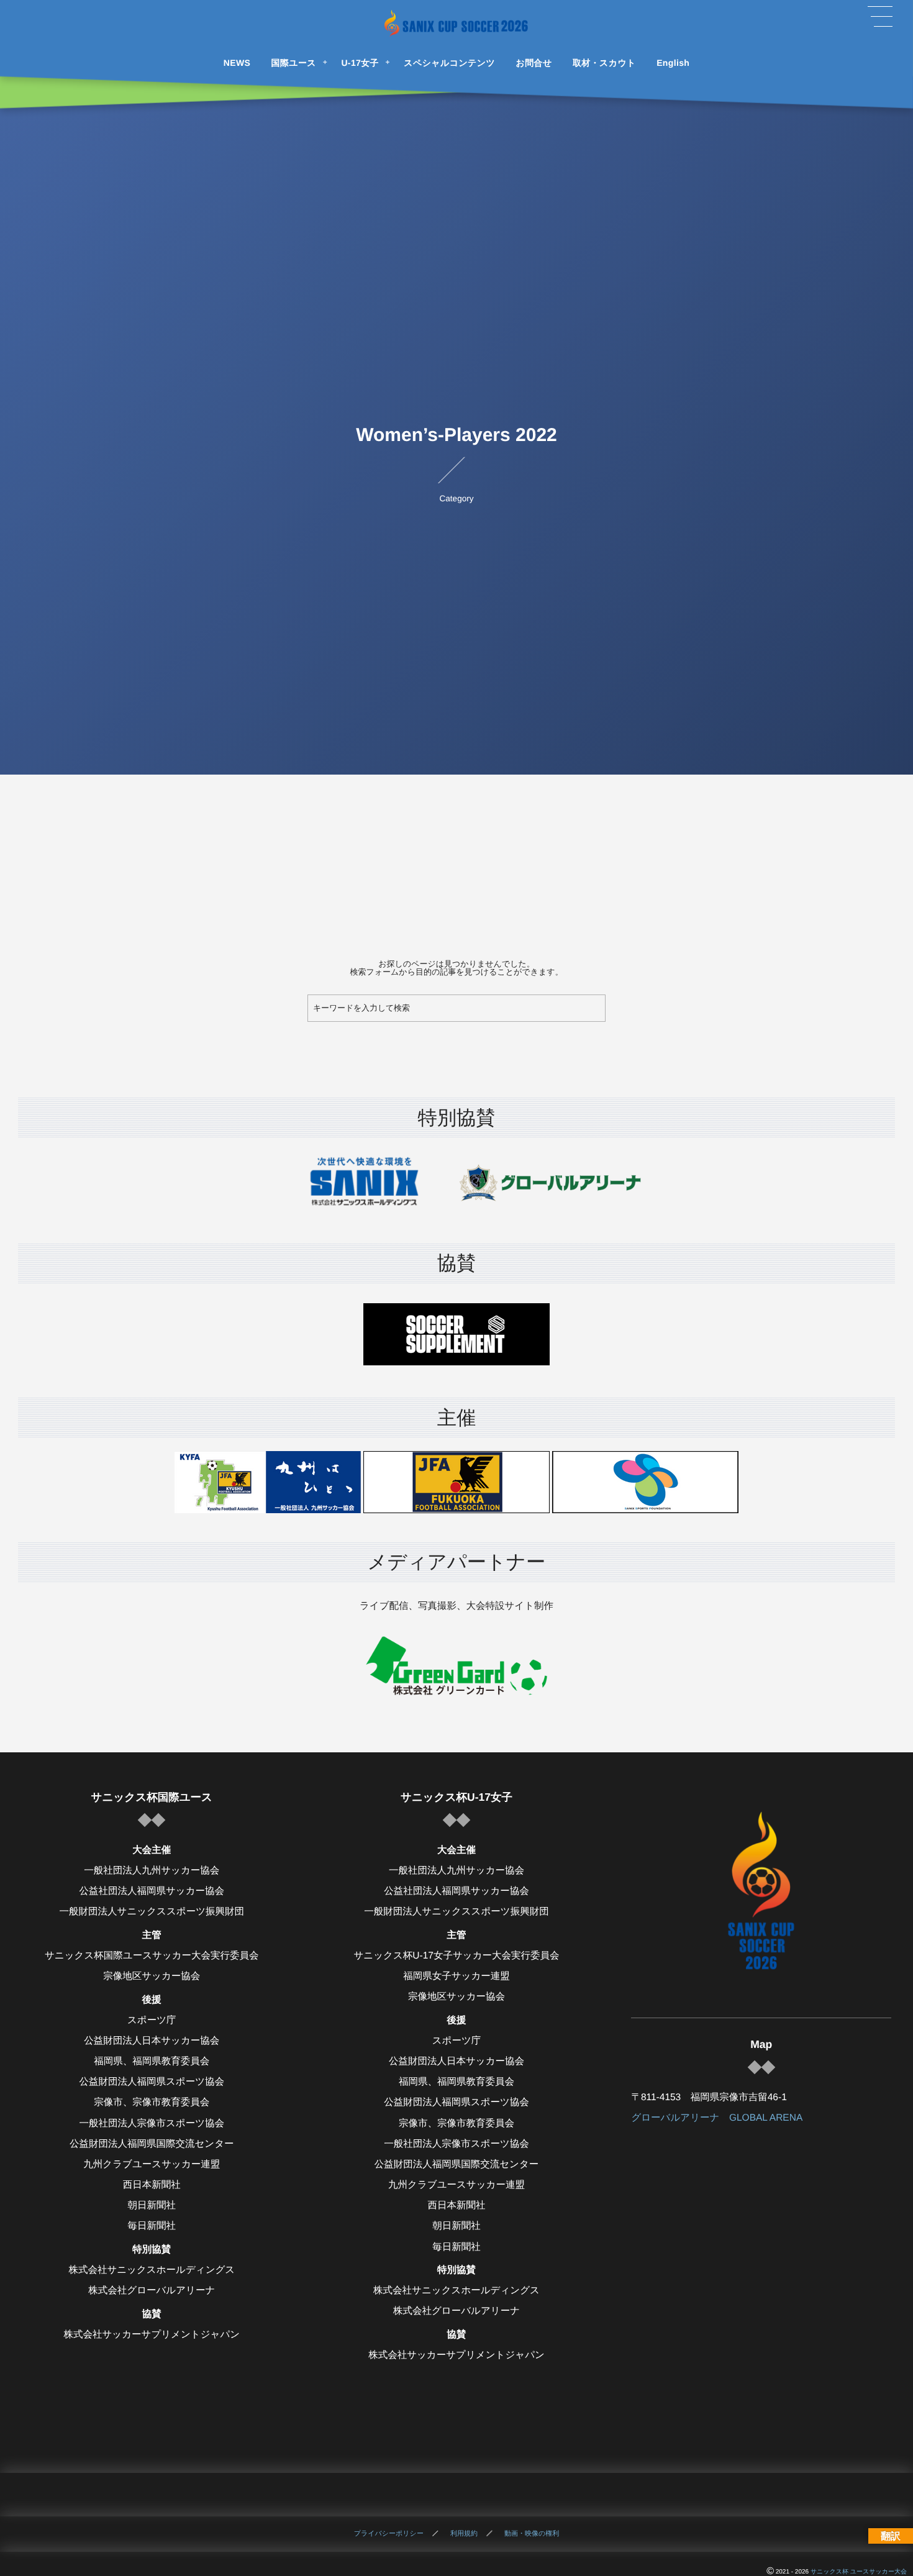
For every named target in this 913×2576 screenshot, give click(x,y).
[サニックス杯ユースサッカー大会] (457, 23)
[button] (880, 17)
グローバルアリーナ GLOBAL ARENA (717, 2118)
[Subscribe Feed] (499, 2495)
